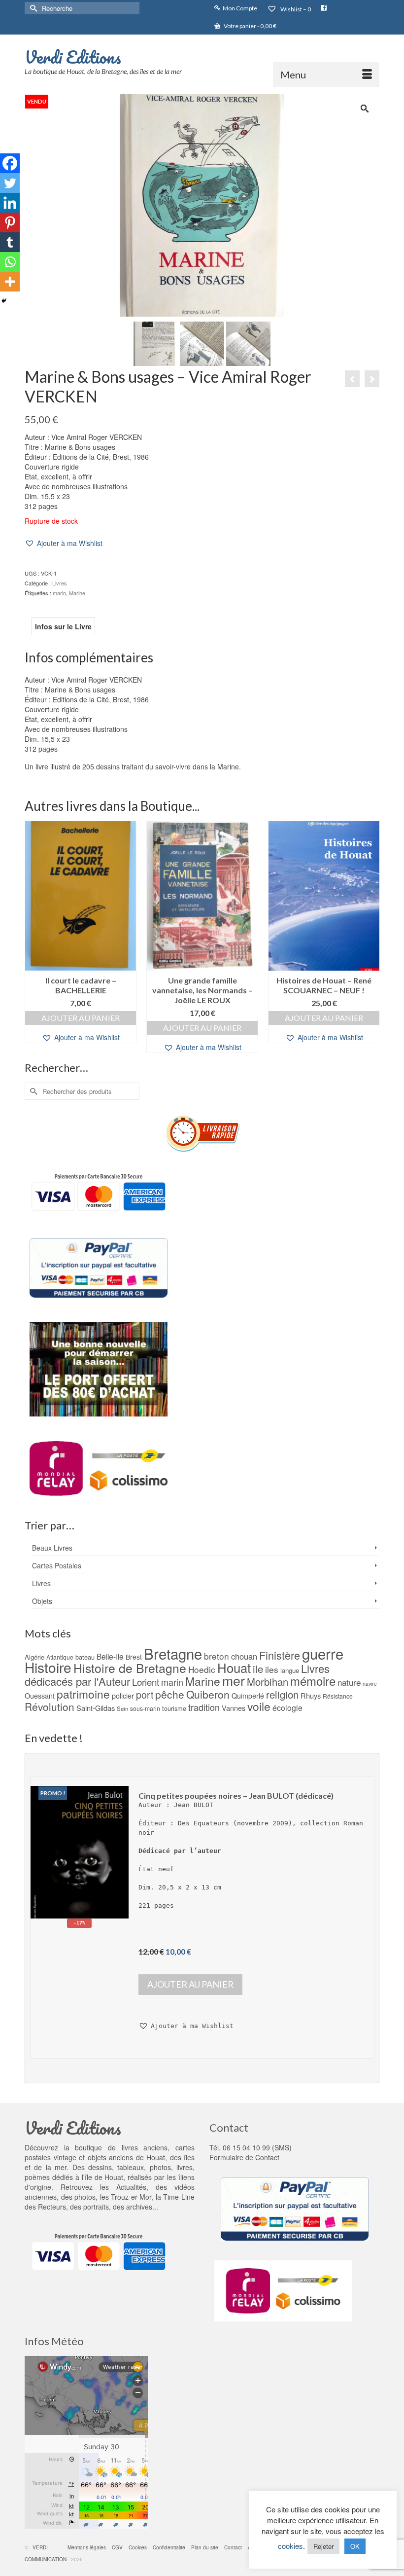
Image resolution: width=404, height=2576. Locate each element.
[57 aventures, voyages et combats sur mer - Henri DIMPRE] (352, 379)
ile (258, 1669)
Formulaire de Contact (244, 2157)
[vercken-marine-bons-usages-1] (156, 342)
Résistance (338, 1696)
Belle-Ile (110, 1656)
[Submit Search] (32, 8)
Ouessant (40, 1696)
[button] (64, 543)
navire (370, 1684)
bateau (85, 1657)
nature (349, 1682)
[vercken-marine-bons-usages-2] (202, 342)
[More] (10, 282)
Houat (234, 1667)
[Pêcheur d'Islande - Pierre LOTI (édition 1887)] (372, 379)
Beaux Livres (52, 1548)
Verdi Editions (73, 57)
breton (217, 1656)
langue (290, 1670)
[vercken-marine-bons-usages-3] (248, 342)
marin (59, 593)
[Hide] (4, 301)
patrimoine (83, 1694)
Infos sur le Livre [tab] (63, 626)
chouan (244, 1656)
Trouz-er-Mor (131, 2197)
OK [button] (355, 2546)
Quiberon (208, 1694)
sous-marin (145, 1708)
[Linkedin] (10, 203)
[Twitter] (10, 183)
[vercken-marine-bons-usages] (202, 204)
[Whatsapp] (10, 262)
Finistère (280, 1655)
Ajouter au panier (81, 1018)
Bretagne (173, 1653)
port (145, 1694)
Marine (77, 593)
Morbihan (268, 1682)
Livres (60, 583)
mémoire (313, 1681)
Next (371, 937)
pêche (170, 1694)
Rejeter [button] (323, 2546)
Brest (134, 1657)
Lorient (146, 1682)
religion (282, 1694)
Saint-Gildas (96, 1708)
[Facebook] (10, 163)
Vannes (234, 1708)
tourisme (174, 1708)
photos (85, 2197)
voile (259, 1706)
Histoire (48, 1667)
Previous (33, 937)
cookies (290, 2546)
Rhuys (311, 1695)
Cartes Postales (57, 1565)
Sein (122, 1708)
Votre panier (250, 26)
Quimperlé (248, 1696)
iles (272, 1669)
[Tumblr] (10, 242)
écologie (287, 1707)
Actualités (131, 2187)
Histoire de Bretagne (130, 1668)
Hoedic (202, 1669)
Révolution (50, 1706)
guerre (323, 1653)
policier (123, 1696)
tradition (204, 1707)
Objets (42, 1601)
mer (234, 1680)
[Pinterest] (10, 222)
